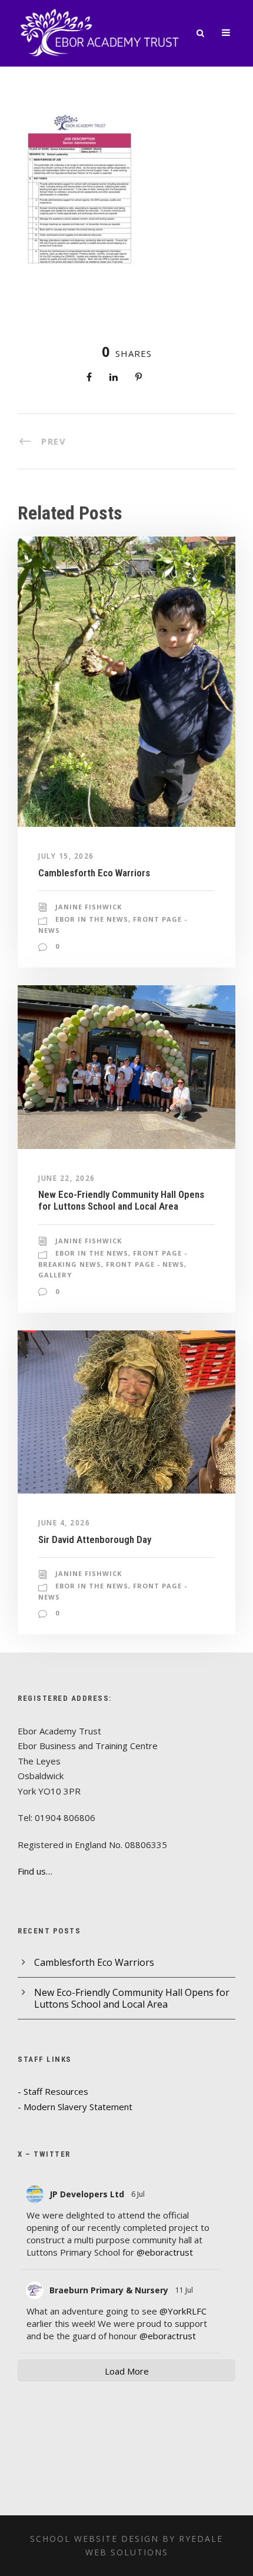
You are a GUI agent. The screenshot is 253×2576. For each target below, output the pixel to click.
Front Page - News (145, 1264)
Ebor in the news (92, 919)
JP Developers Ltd (87, 2194)
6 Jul (139, 2194)
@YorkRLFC (183, 2311)
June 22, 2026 (67, 1178)
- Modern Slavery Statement (75, 2107)
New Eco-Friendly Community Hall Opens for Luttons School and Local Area (121, 1200)
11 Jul (185, 2290)
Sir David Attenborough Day (95, 1539)
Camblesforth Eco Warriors (94, 873)
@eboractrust (165, 2252)
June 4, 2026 (64, 1523)
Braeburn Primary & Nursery (109, 2290)
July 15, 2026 (66, 856)
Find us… (35, 1871)
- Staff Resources (53, 2091)
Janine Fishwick (89, 907)
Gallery (55, 1275)
